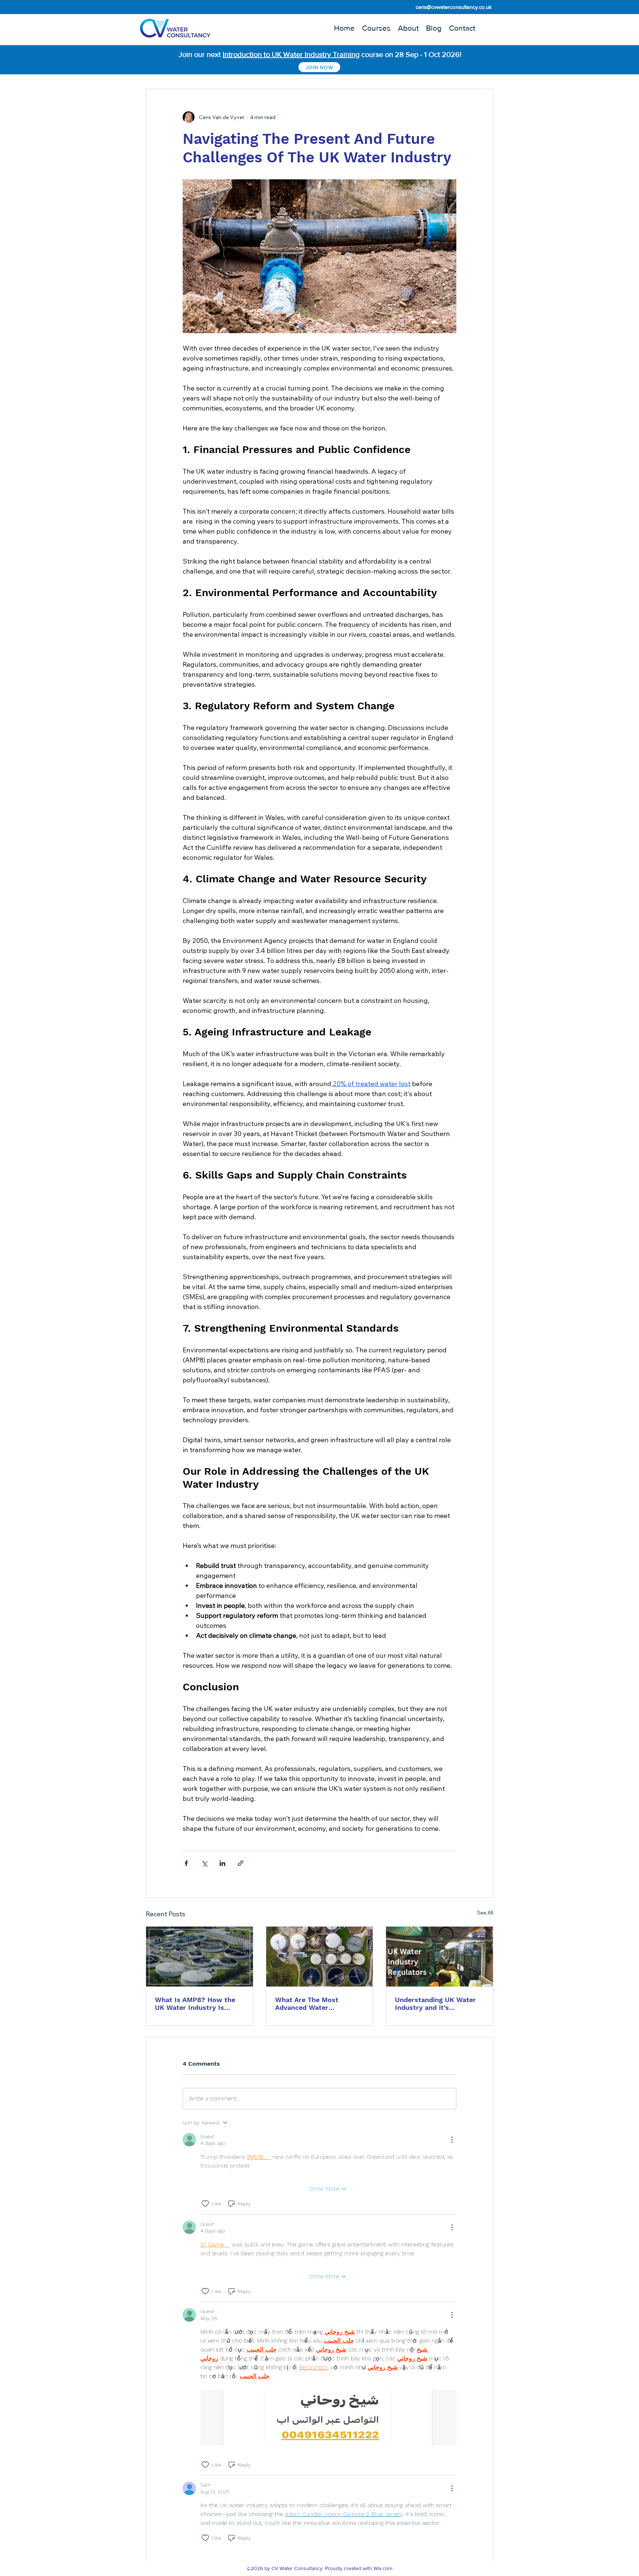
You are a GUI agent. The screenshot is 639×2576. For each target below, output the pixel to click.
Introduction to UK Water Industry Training (291, 54)
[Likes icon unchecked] (205, 2204)
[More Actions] (452, 2140)
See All (485, 1913)
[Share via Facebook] (186, 1863)
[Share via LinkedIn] (222, 1863)
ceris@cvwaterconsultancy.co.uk (454, 7)
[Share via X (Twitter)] (204, 1863)
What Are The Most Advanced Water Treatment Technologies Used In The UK (314, 2004)
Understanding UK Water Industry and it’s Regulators (435, 2004)
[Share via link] (241, 1863)
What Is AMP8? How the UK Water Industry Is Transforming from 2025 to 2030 (195, 2004)
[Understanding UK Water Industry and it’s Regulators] (439, 1957)
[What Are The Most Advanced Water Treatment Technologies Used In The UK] (320, 1957)
